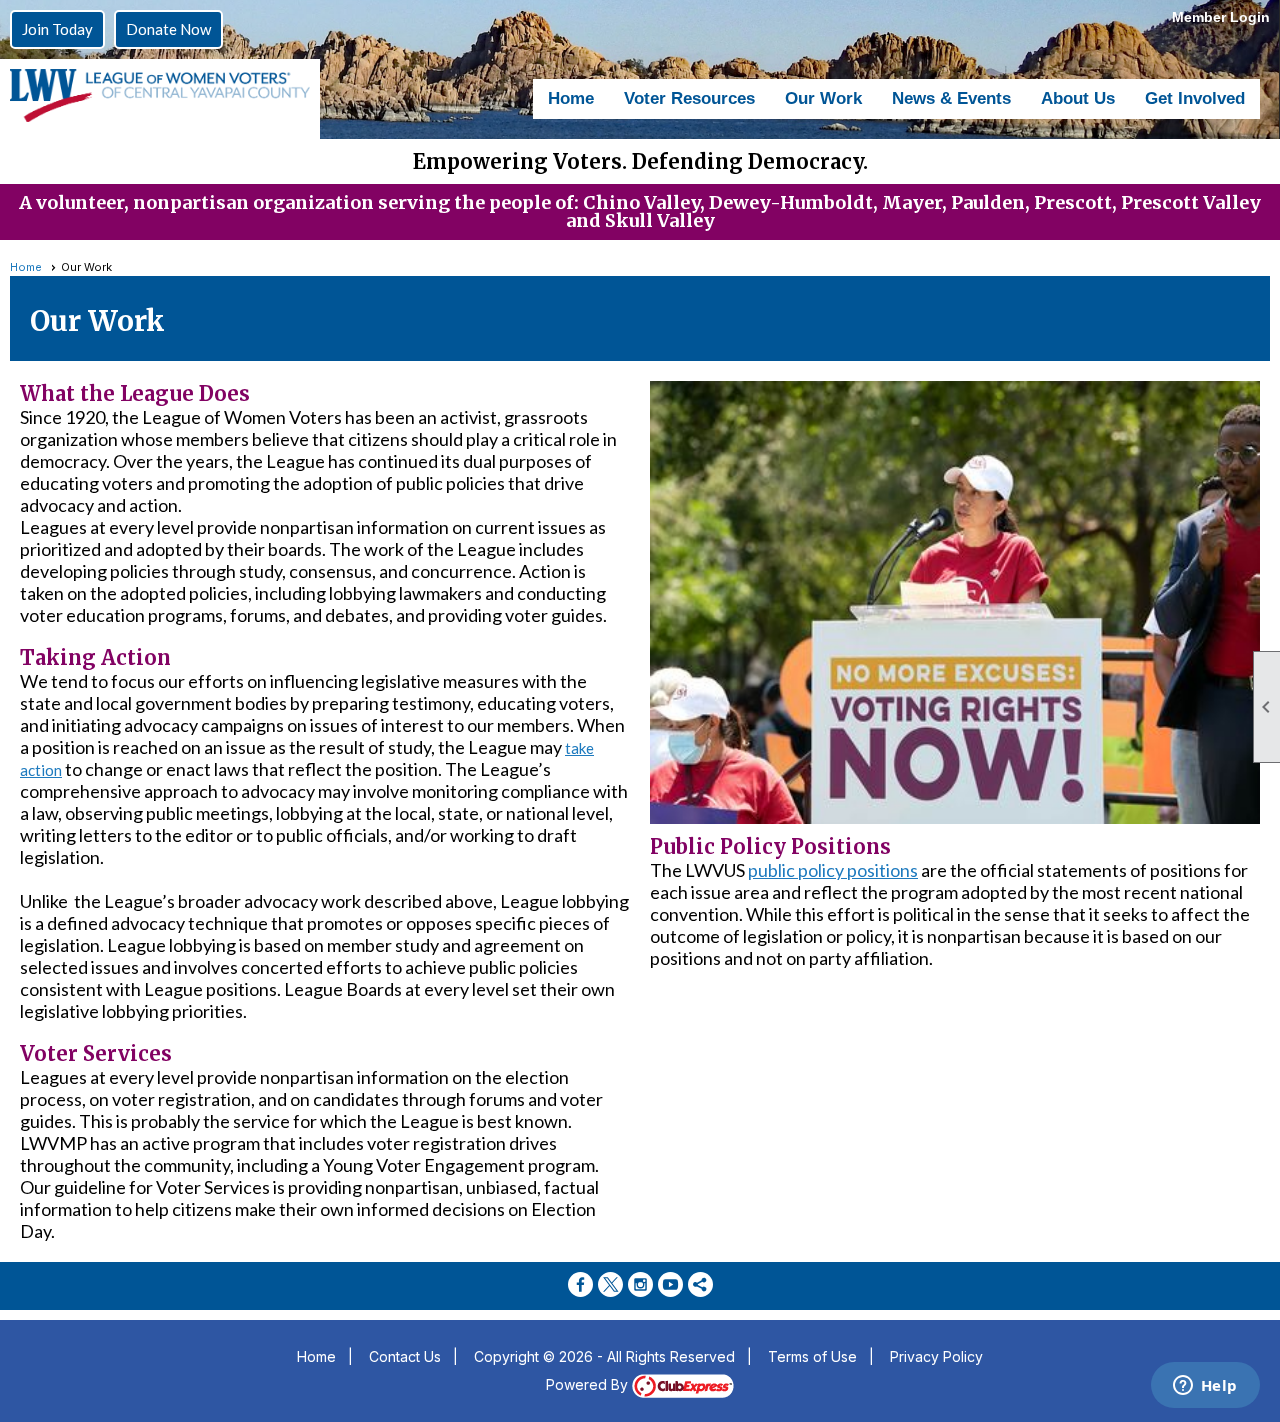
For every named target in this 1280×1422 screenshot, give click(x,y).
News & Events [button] (951, 98)
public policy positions (833, 870)
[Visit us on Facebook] (580, 1284)
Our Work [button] (823, 98)
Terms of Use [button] (812, 1356)
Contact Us (405, 1356)
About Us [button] (1078, 98)
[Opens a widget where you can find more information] (1205, 1387)
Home (571, 98)
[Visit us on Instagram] (640, 1284)
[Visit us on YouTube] (670, 1284)
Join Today (57, 29)
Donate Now (168, 29)
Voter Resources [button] (689, 98)
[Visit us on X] (610, 1284)
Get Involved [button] (1195, 98)
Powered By (589, 1384)
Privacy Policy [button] (936, 1356)
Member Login (1221, 17)
